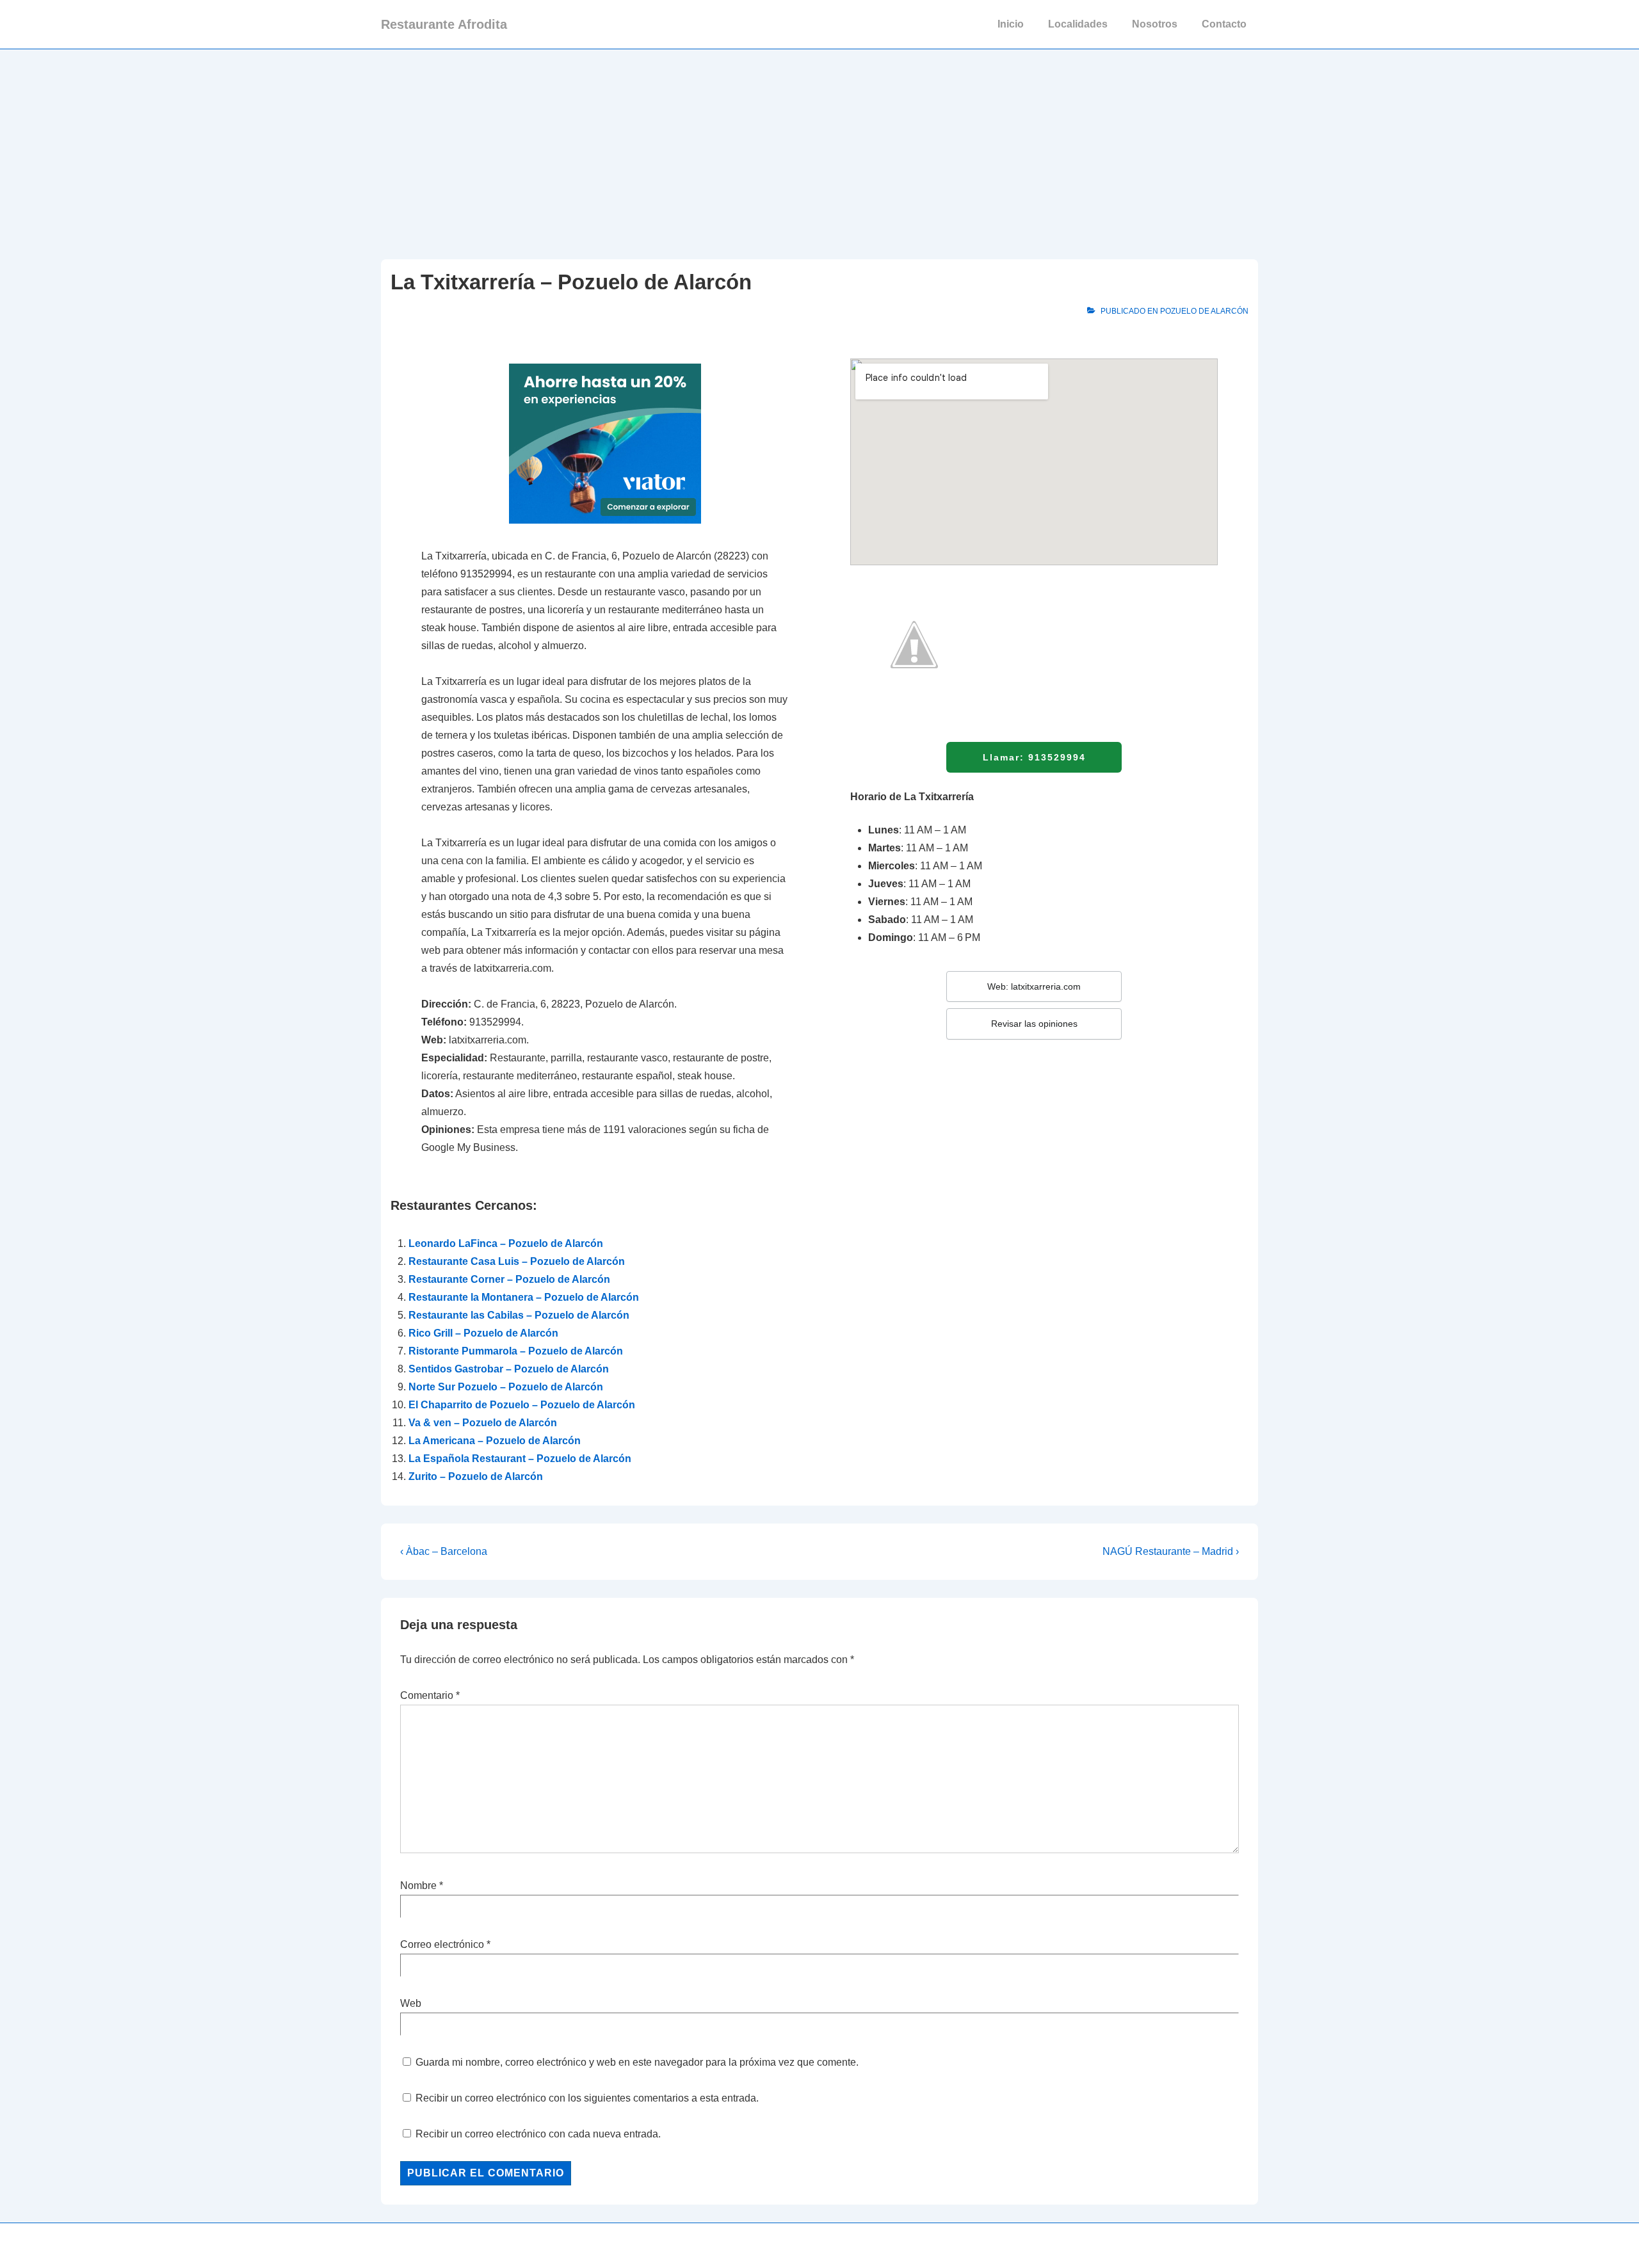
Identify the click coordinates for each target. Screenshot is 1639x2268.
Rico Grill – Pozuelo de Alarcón (483, 1333)
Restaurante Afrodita (444, 24)
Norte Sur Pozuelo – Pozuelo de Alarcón (506, 1387)
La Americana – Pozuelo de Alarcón (495, 1441)
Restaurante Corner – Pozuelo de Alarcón (509, 1279)
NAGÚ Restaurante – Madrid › (1171, 1551)
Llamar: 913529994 (1034, 757)
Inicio (1011, 24)
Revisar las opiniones (1034, 1024)
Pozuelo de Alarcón (1204, 311)
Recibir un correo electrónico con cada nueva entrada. (538, 2134)
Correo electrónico (442, 1944)
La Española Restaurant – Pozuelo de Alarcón (520, 1459)
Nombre (418, 1886)
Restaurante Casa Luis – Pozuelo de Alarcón (517, 1261)
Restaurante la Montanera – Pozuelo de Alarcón (524, 1297)
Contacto (1224, 24)
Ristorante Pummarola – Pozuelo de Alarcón (516, 1351)
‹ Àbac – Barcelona (444, 1551)
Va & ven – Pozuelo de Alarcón (483, 1423)
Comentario (430, 1695)
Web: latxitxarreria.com (1034, 986)
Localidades (1078, 24)
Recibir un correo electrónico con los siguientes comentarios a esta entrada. (587, 2098)
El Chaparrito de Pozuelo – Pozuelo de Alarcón (522, 1405)
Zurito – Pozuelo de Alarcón (476, 1476)
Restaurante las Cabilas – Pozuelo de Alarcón (519, 1315)
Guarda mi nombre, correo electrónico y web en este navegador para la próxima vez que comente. (637, 2062)
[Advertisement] (819, 145)
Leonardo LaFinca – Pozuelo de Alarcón (506, 1243)
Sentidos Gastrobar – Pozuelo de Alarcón (509, 1369)
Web (411, 2003)
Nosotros (1155, 24)
